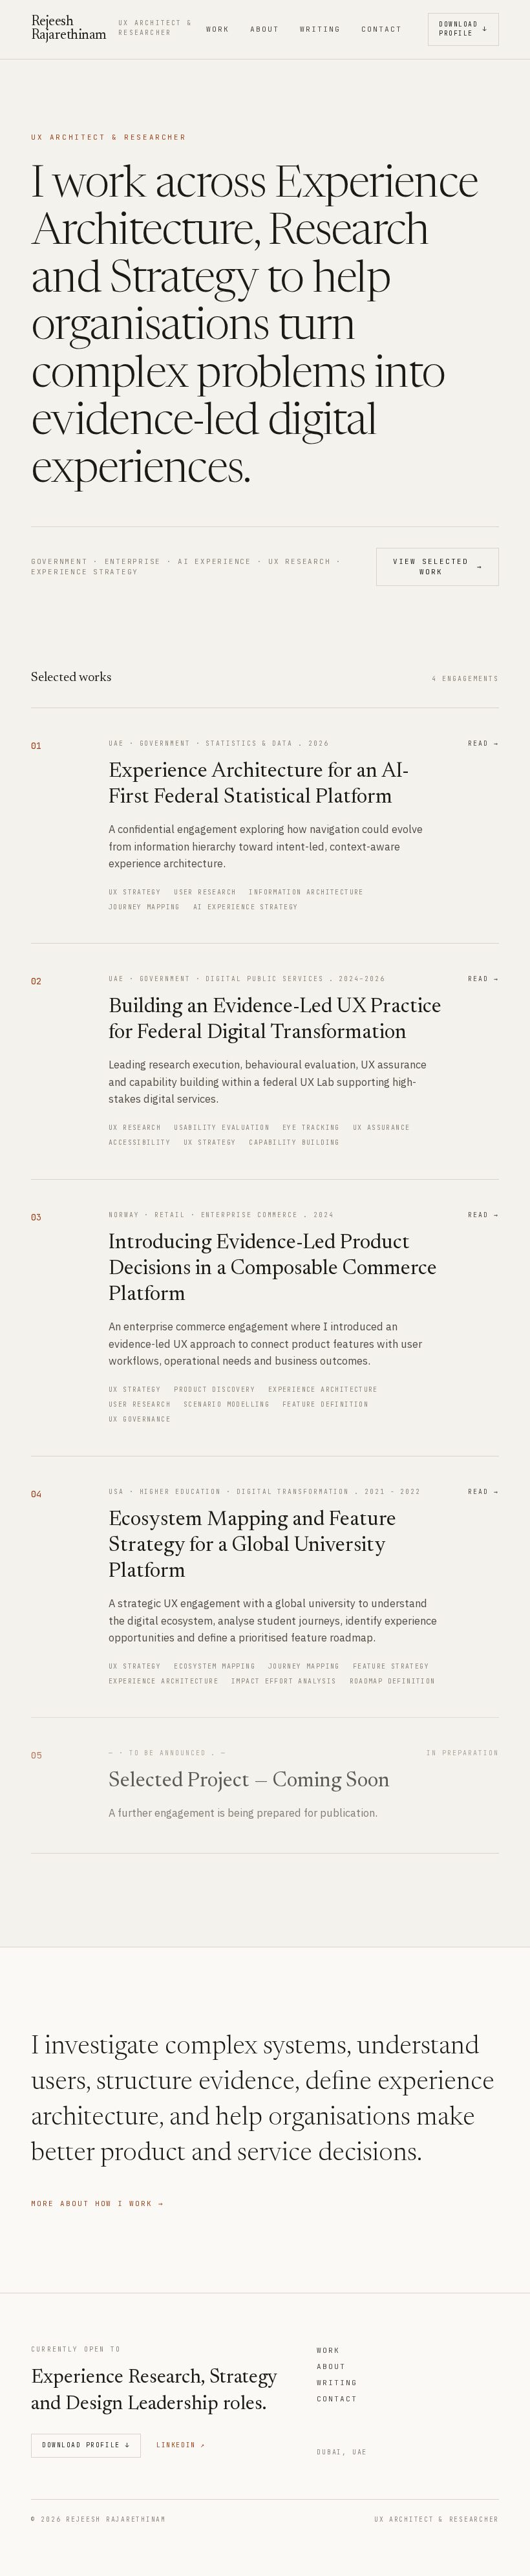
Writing (320, 29)
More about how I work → (98, 2203)
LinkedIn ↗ (181, 2445)
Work (218, 29)
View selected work (438, 567)
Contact (382, 29)
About (265, 29)
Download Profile (463, 29)
